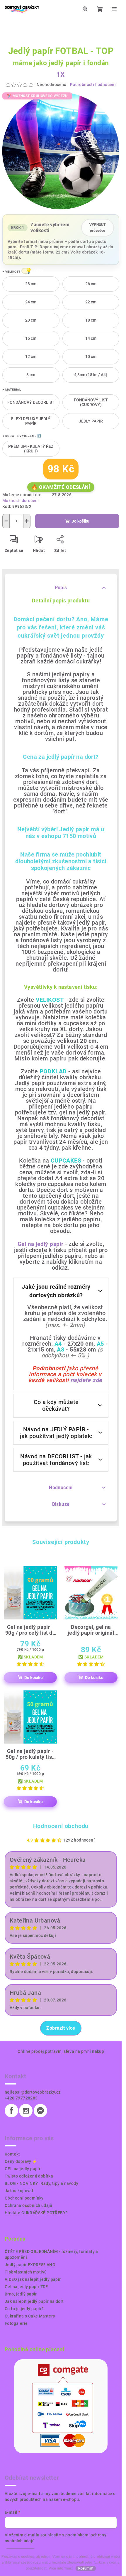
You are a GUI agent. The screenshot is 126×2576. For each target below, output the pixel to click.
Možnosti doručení (21, 501)
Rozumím (86, 2568)
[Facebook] (11, 2111)
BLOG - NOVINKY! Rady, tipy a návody (41, 2183)
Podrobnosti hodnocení (93, 85)
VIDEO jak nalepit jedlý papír (33, 2279)
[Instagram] (26, 2111)
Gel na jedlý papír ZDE (26, 2287)
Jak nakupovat (19, 2191)
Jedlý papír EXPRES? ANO (30, 2265)
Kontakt (12, 2154)
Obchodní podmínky (24, 2198)
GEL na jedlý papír (23, 2169)
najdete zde (86, 1380)
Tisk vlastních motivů (26, 2272)
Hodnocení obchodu (61, 1826)
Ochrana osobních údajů (29, 2205)
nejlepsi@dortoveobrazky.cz (33, 2092)
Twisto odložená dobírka (29, 2176)
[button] (25, 271)
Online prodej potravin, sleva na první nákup (61, 2051)
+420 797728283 (21, 2098)
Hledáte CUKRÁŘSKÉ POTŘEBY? (36, 2213)
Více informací (61, 2568)
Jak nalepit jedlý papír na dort (34, 2301)
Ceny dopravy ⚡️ (21, 2161)
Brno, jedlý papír (21, 2294)
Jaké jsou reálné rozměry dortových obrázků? (56, 1291)
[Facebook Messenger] (40, 2111)
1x (61, 75)
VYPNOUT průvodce (98, 226)
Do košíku (80, 521)
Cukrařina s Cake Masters (30, 2316)
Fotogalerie (16, 2323)
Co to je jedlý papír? (24, 2309)
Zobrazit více (61, 2028)
